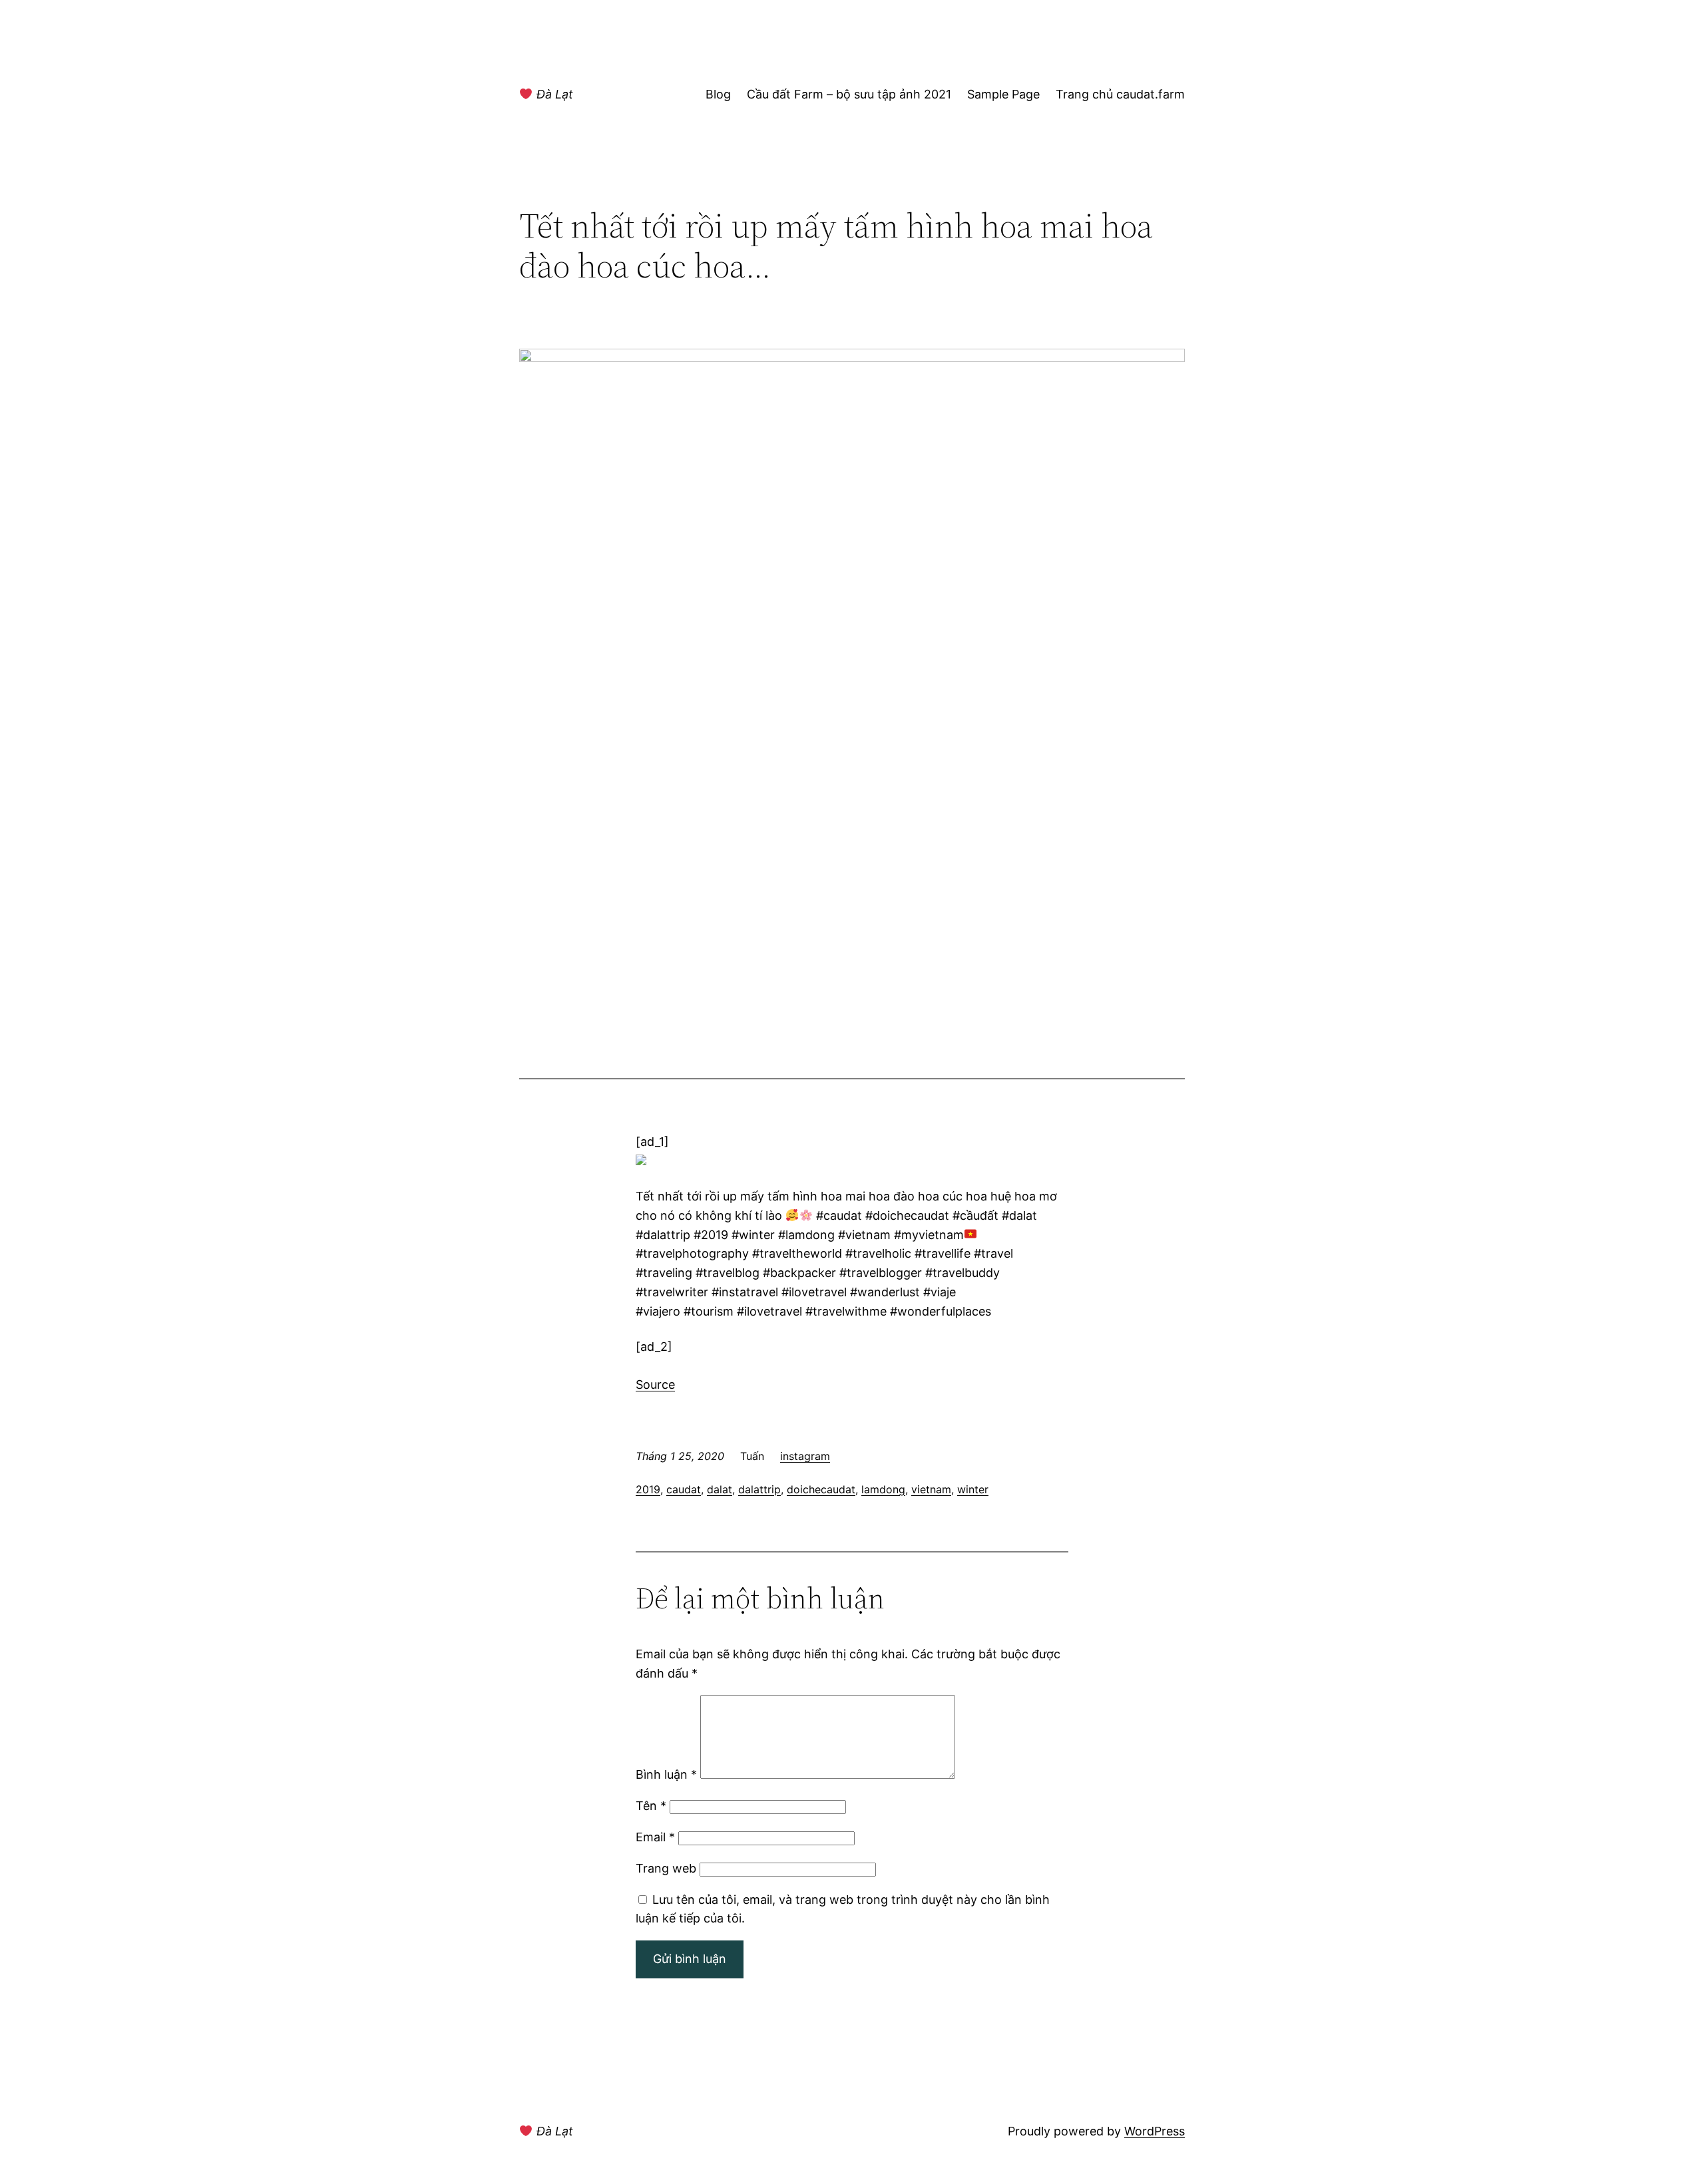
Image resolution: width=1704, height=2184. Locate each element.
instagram (805, 1456)
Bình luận (666, 1774)
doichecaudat (821, 1489)
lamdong (883, 1489)
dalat (720, 1489)
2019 (648, 1489)
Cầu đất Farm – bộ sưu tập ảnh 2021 (849, 94)
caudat (684, 1489)
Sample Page (1003, 94)
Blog (718, 94)
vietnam (931, 1489)
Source (655, 1384)
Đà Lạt (553, 94)
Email (655, 1837)
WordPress (1155, 2131)
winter (973, 1489)
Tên (651, 1806)
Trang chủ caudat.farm (1120, 94)
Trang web (666, 1868)
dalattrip (759, 1489)
